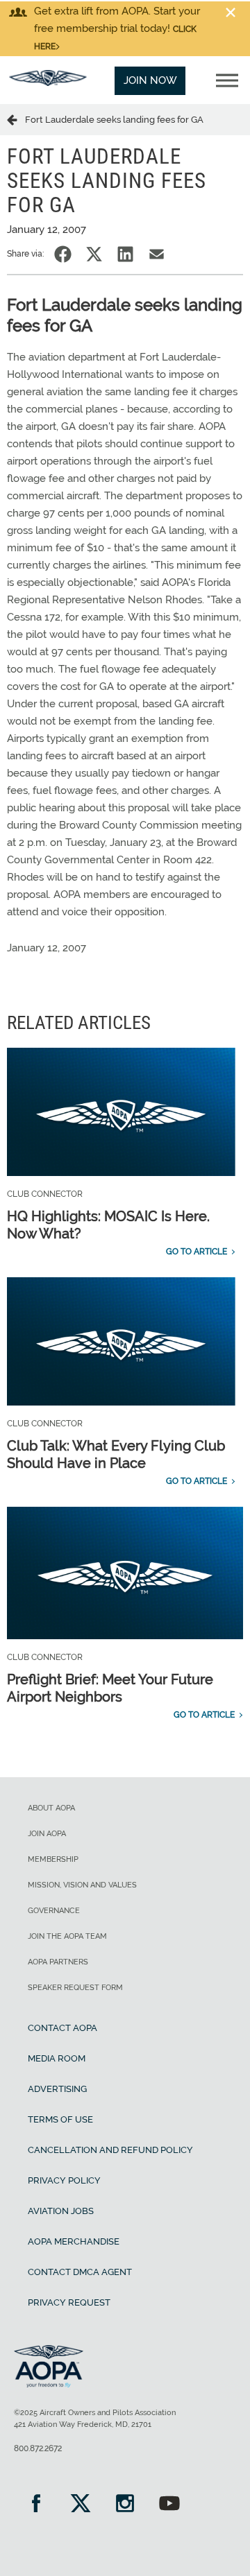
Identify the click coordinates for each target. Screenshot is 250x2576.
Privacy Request (69, 2302)
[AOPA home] (48, 83)
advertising (57, 2089)
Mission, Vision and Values (82, 1885)
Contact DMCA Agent (80, 2272)
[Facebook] (36, 2505)
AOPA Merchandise (74, 2241)
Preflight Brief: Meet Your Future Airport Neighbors (110, 1688)
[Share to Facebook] (63, 254)
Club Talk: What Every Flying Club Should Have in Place (116, 1454)
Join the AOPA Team (67, 1936)
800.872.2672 (38, 2448)
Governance (54, 1911)
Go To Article (197, 1252)
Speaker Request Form (75, 1988)
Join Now (150, 80)
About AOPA (51, 1808)
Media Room (57, 2058)
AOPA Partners (58, 1962)
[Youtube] (169, 2505)
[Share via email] (157, 254)
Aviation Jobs (61, 2211)
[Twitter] (81, 2505)
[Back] (16, 119)
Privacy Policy (64, 2180)
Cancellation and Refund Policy (110, 2150)
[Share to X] (94, 254)
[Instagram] (125, 2505)
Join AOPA (47, 1834)
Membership (53, 1859)
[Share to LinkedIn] (125, 254)
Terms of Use (60, 2119)
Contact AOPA (62, 2028)
